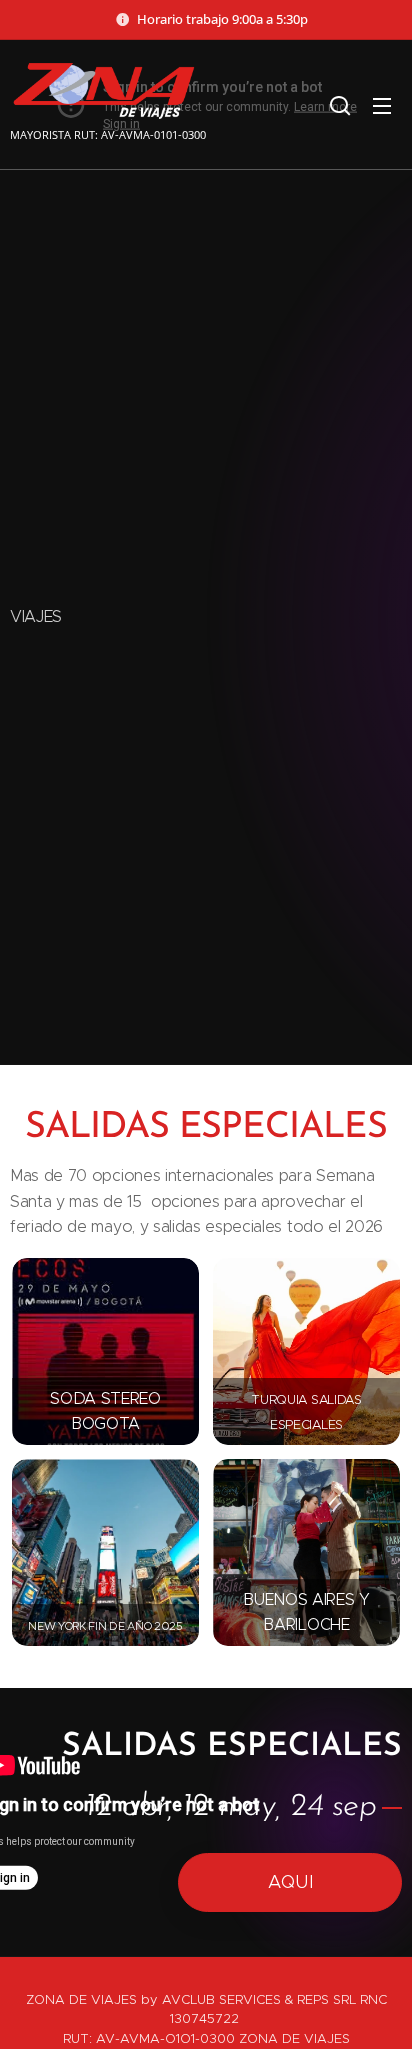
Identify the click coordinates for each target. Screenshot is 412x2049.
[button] (340, 105)
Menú (382, 105)
